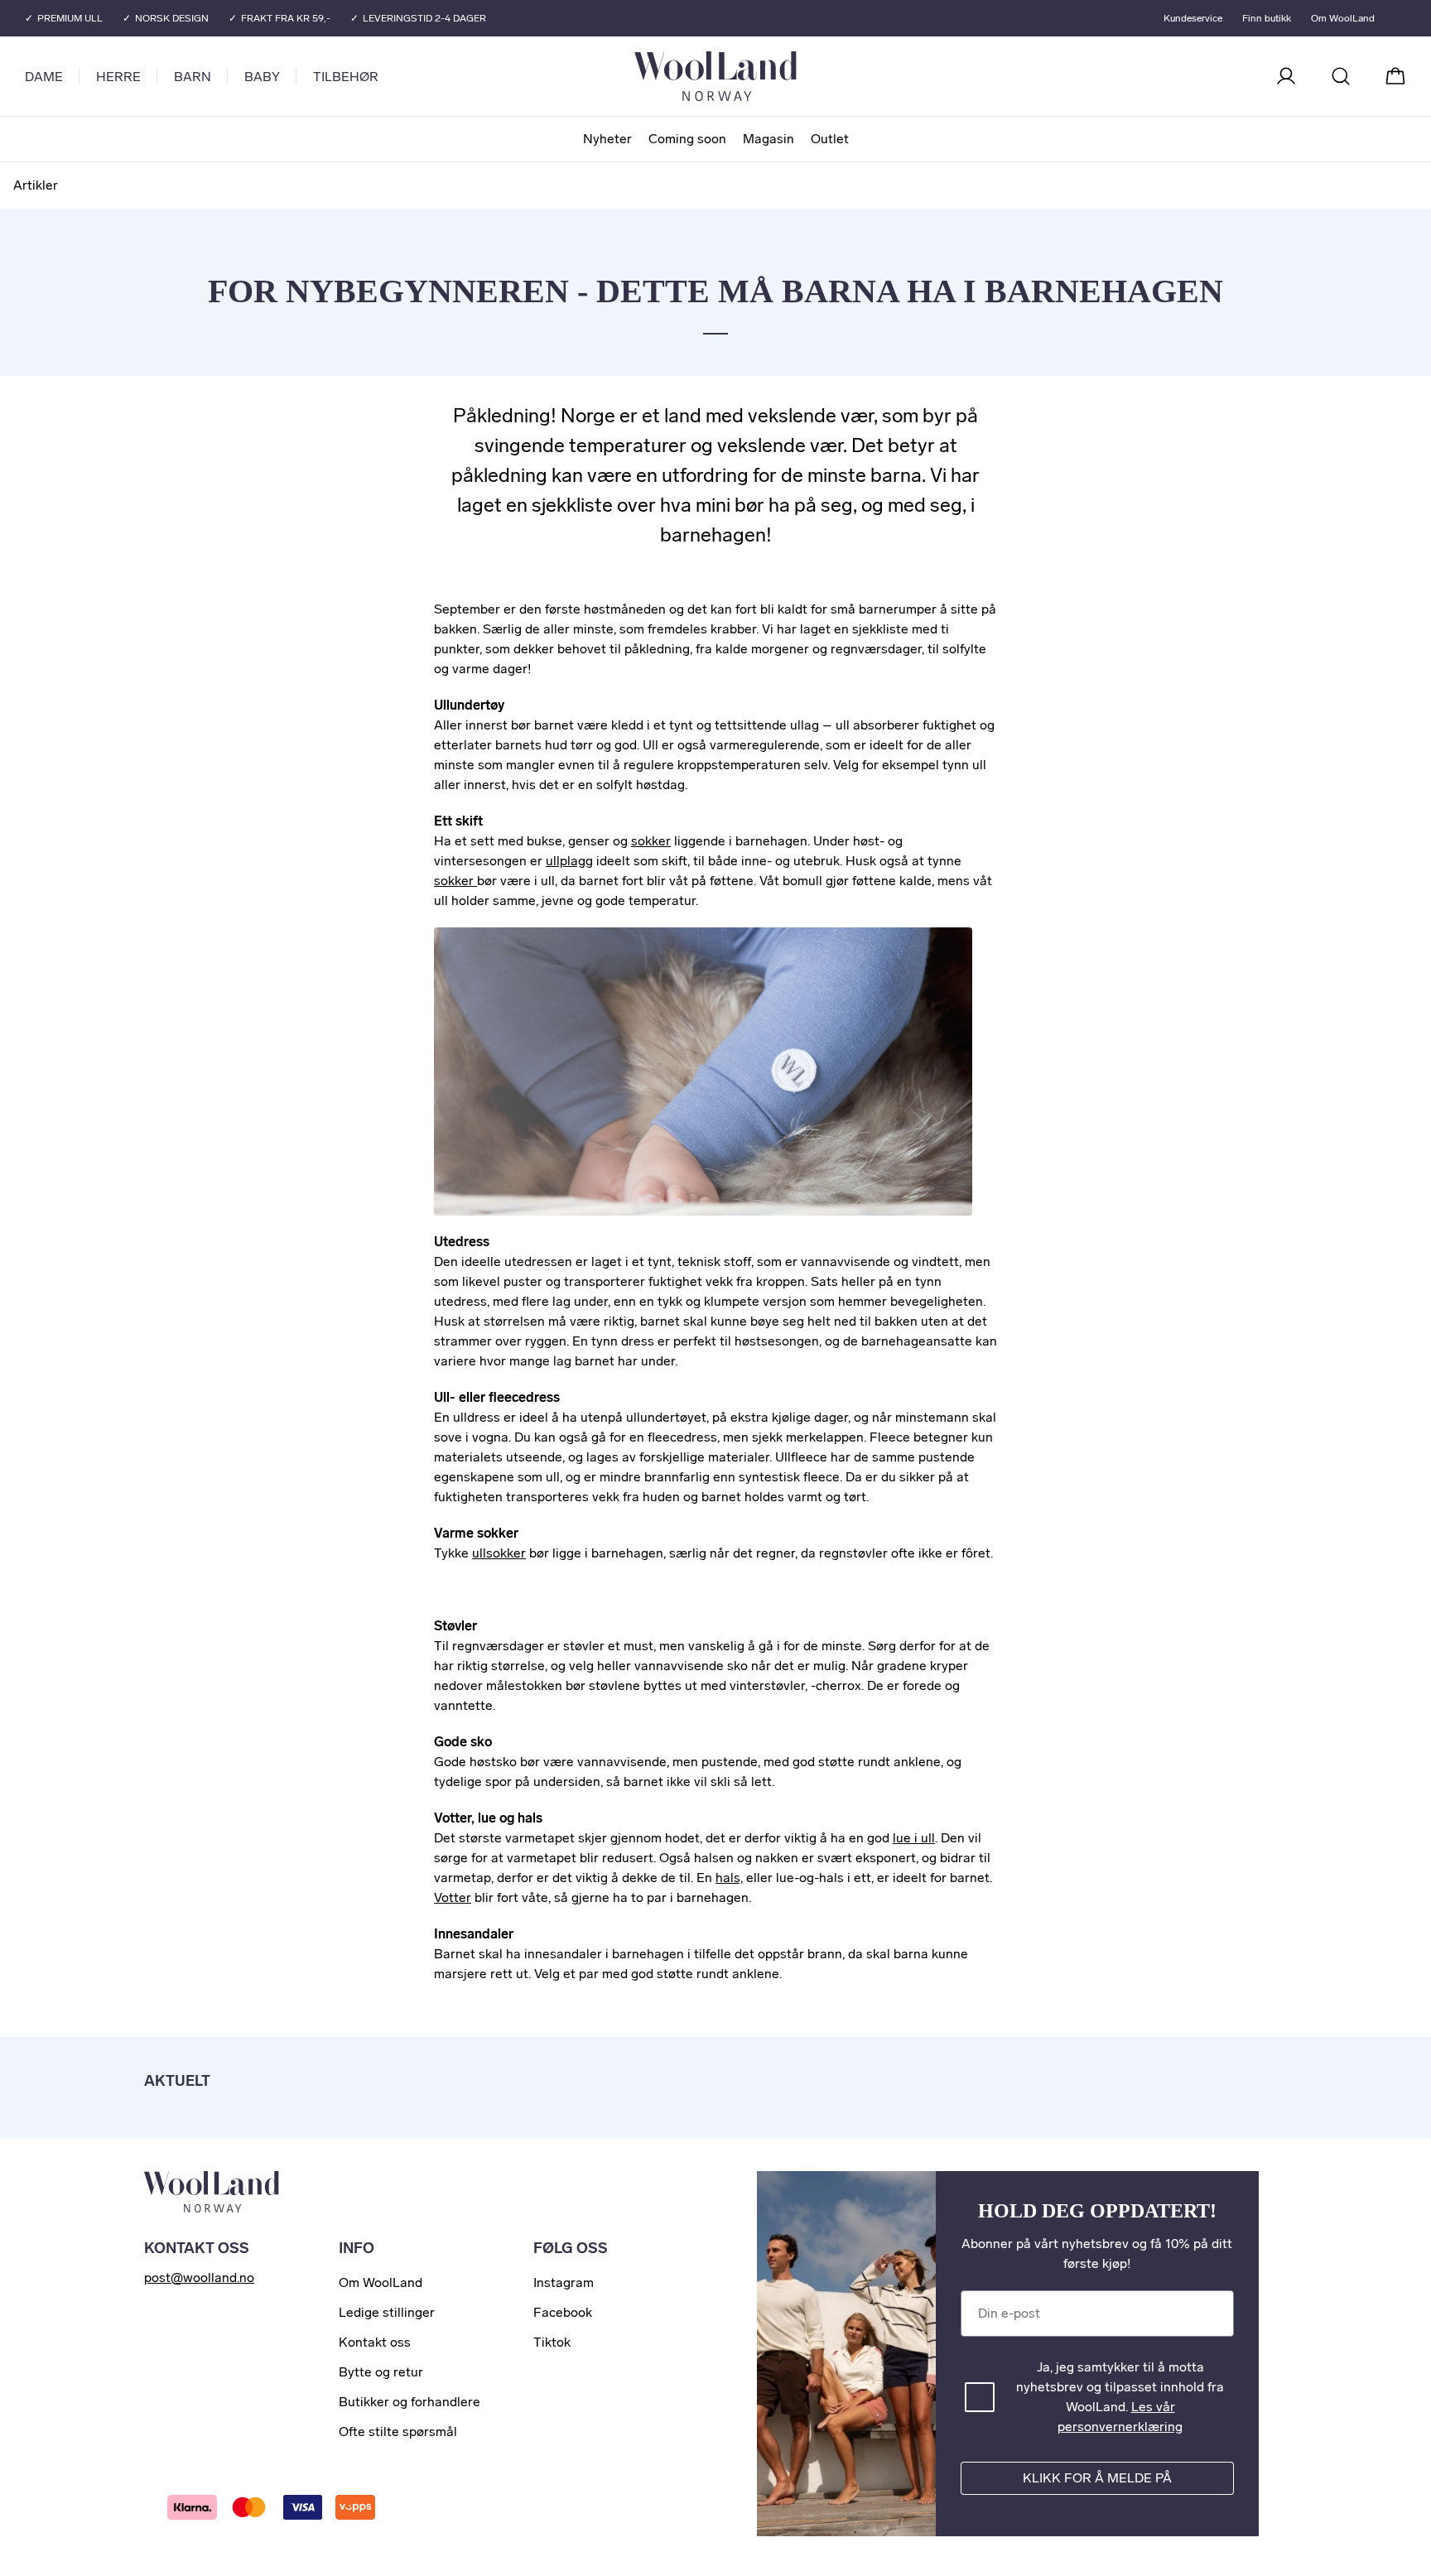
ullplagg (569, 861)
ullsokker (499, 1553)
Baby (262, 77)
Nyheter (607, 139)
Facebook (563, 2312)
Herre (118, 77)
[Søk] (1341, 76)
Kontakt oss (375, 2342)
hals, (729, 1878)
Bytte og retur (381, 2372)
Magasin (768, 139)
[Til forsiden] (782, 76)
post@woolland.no (199, 2277)
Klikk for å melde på (1097, 2478)
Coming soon (687, 139)
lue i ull (914, 1838)
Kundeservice (1193, 18)
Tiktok (552, 2342)
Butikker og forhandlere (410, 2402)
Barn (193, 77)
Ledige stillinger (387, 2312)
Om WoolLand (1343, 18)
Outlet (830, 139)
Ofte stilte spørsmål (398, 2432)
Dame (44, 77)
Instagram (564, 2282)
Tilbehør (346, 77)
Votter (453, 1897)
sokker (651, 841)
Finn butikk (1267, 18)
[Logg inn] (1286, 76)
